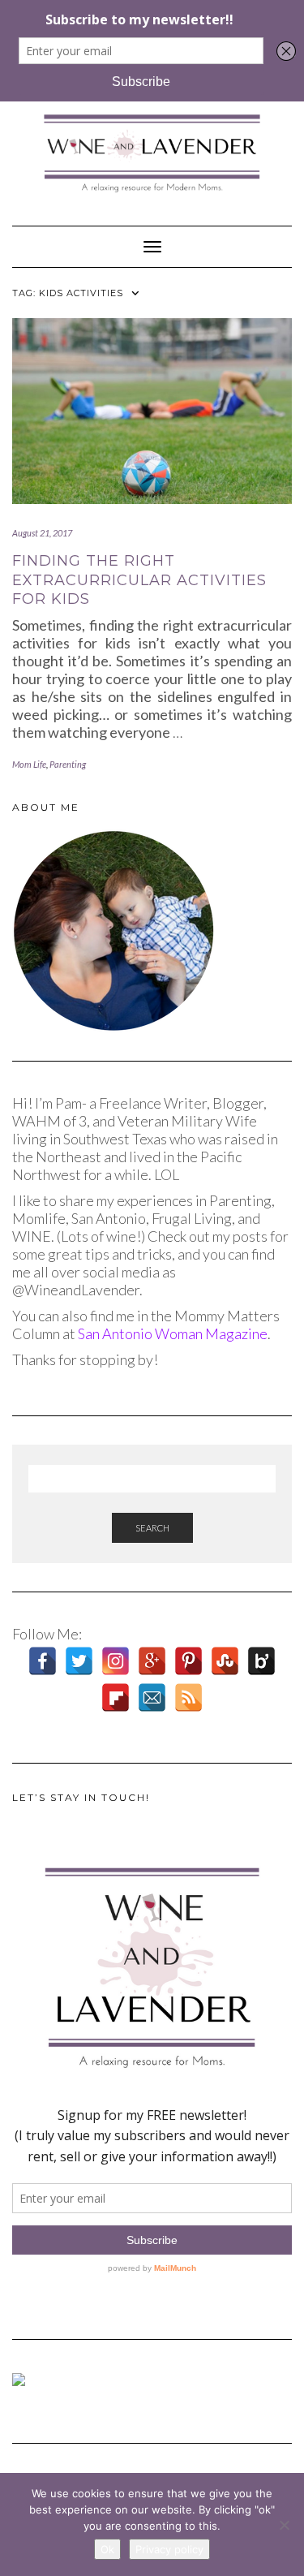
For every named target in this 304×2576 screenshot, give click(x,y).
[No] (284, 2525)
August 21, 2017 (42, 533)
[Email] (152, 1697)
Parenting (68, 764)
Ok (107, 2549)
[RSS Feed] (188, 1697)
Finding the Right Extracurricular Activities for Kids (139, 580)
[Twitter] (79, 1661)
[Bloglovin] (261, 1661)
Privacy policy (169, 2549)
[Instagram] (116, 1661)
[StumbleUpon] (225, 1661)
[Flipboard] (116, 1697)
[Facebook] (43, 1661)
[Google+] (152, 1661)
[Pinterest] (188, 1661)
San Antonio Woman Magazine (173, 1333)
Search (152, 1528)
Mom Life (29, 764)
